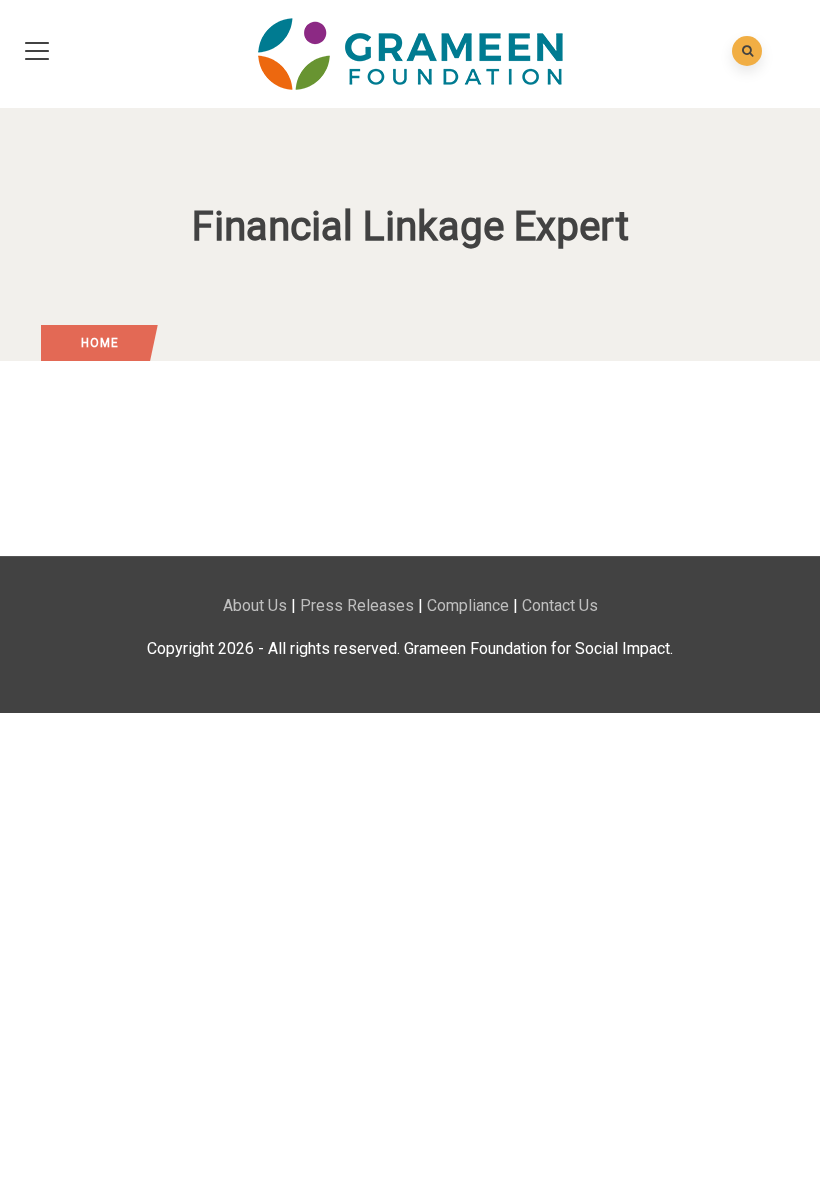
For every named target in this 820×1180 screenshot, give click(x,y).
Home (100, 343)
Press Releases (357, 605)
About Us (255, 605)
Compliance (468, 605)
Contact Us (560, 605)
